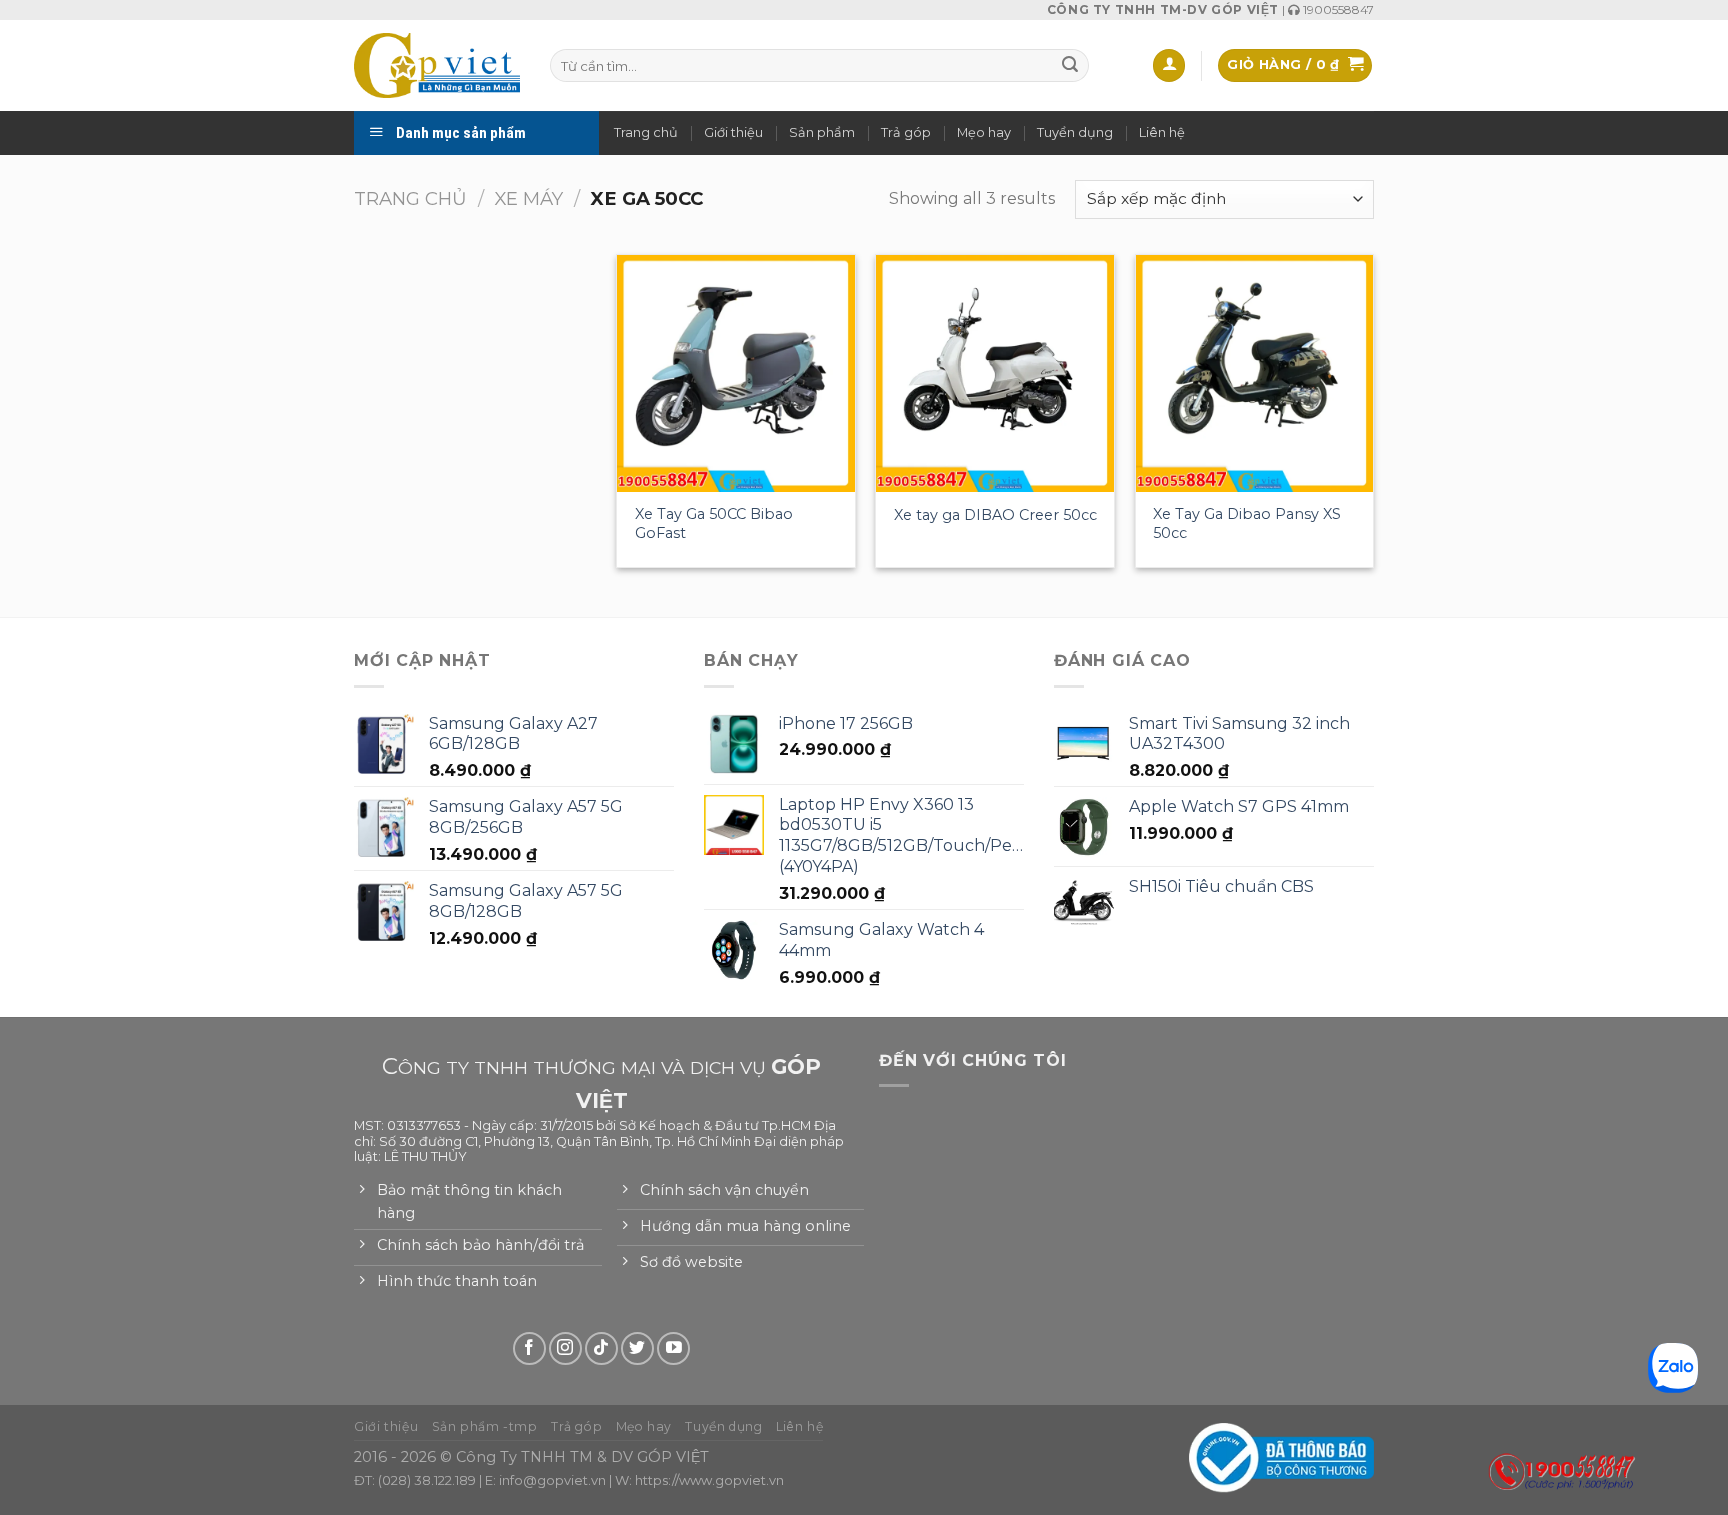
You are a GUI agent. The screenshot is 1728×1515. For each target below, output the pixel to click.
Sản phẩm (822, 132)
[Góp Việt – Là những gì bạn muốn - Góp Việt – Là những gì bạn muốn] (437, 65)
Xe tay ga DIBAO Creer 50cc (995, 515)
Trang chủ (646, 132)
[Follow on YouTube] (673, 1348)
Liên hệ (1162, 132)
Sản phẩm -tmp (485, 1426)
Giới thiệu (733, 132)
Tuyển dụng (1075, 132)
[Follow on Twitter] (637, 1348)
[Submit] (1070, 66)
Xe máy (528, 198)
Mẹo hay (984, 132)
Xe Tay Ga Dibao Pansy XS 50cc (1247, 523)
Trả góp (906, 132)
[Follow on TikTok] (601, 1348)
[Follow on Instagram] (565, 1348)
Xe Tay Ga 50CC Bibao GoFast (714, 523)
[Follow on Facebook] (529, 1348)
